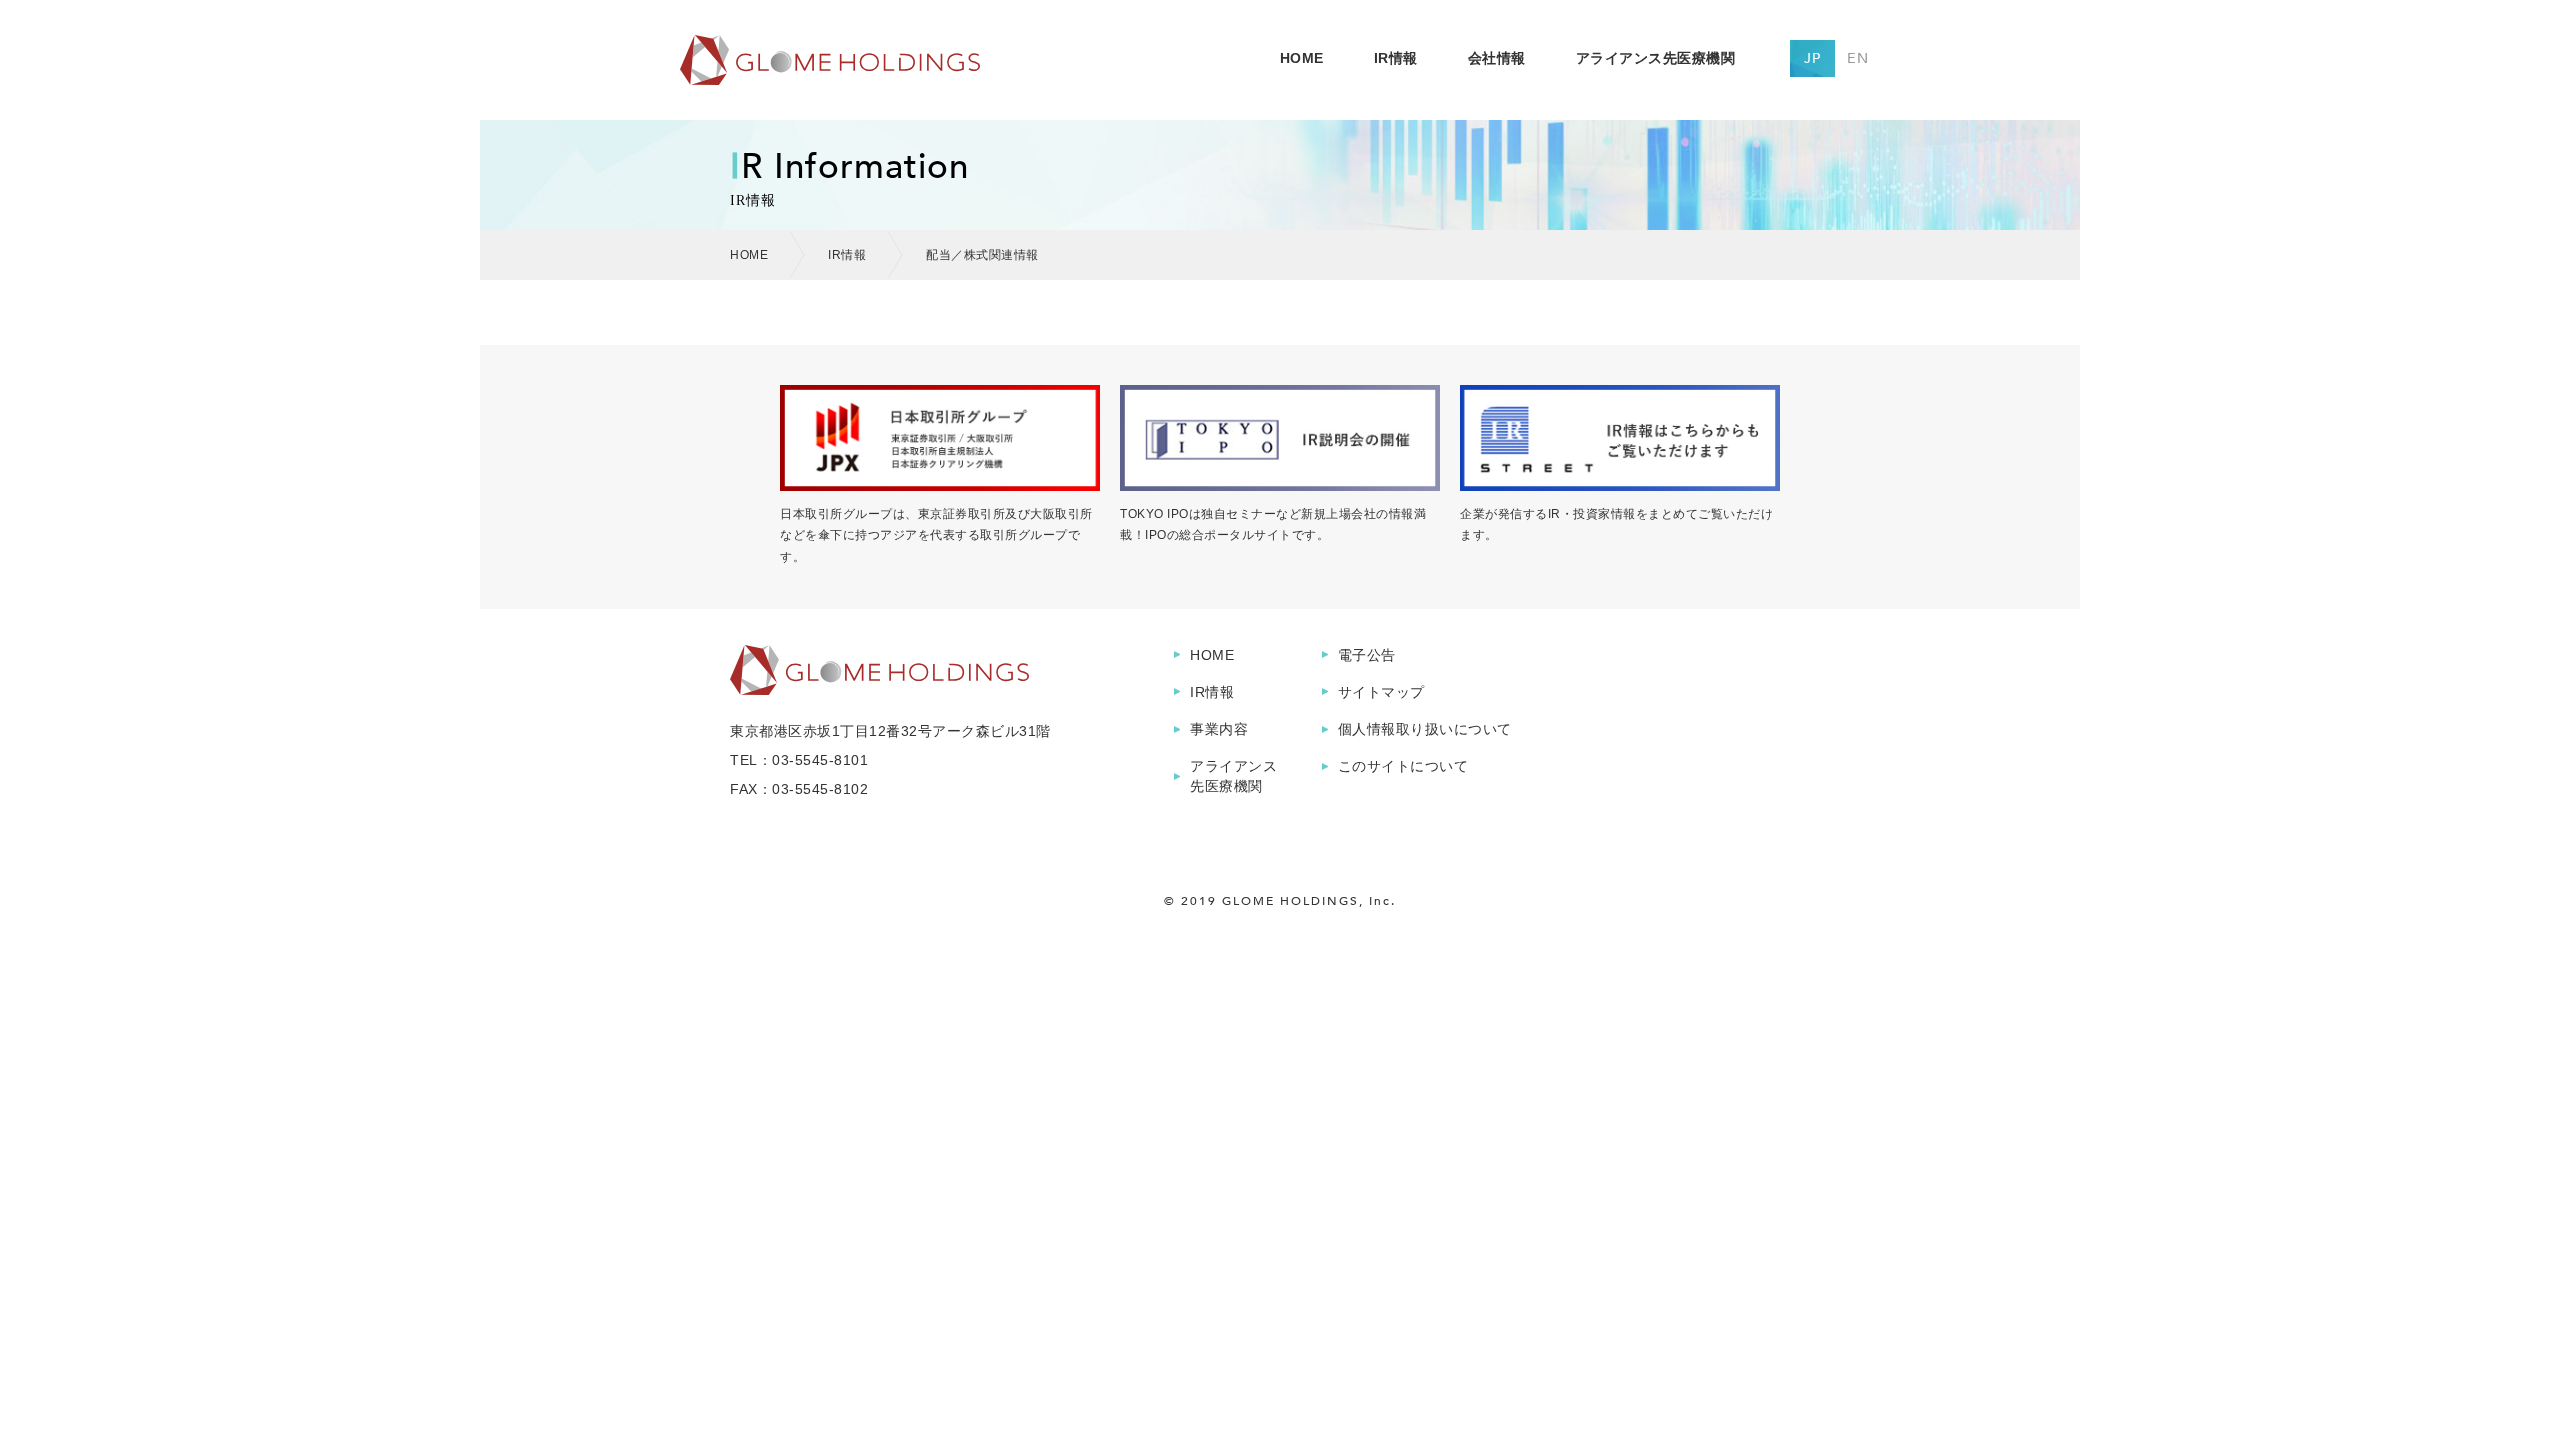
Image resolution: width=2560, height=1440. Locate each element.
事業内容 (1219, 729)
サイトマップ (1381, 692)
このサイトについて (1403, 766)
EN (1858, 58)
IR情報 (1396, 58)
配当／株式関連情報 (982, 255)
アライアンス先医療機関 (1656, 58)
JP (1812, 58)
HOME (1302, 58)
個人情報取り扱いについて (1425, 729)
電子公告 (1367, 655)
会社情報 (1497, 58)
